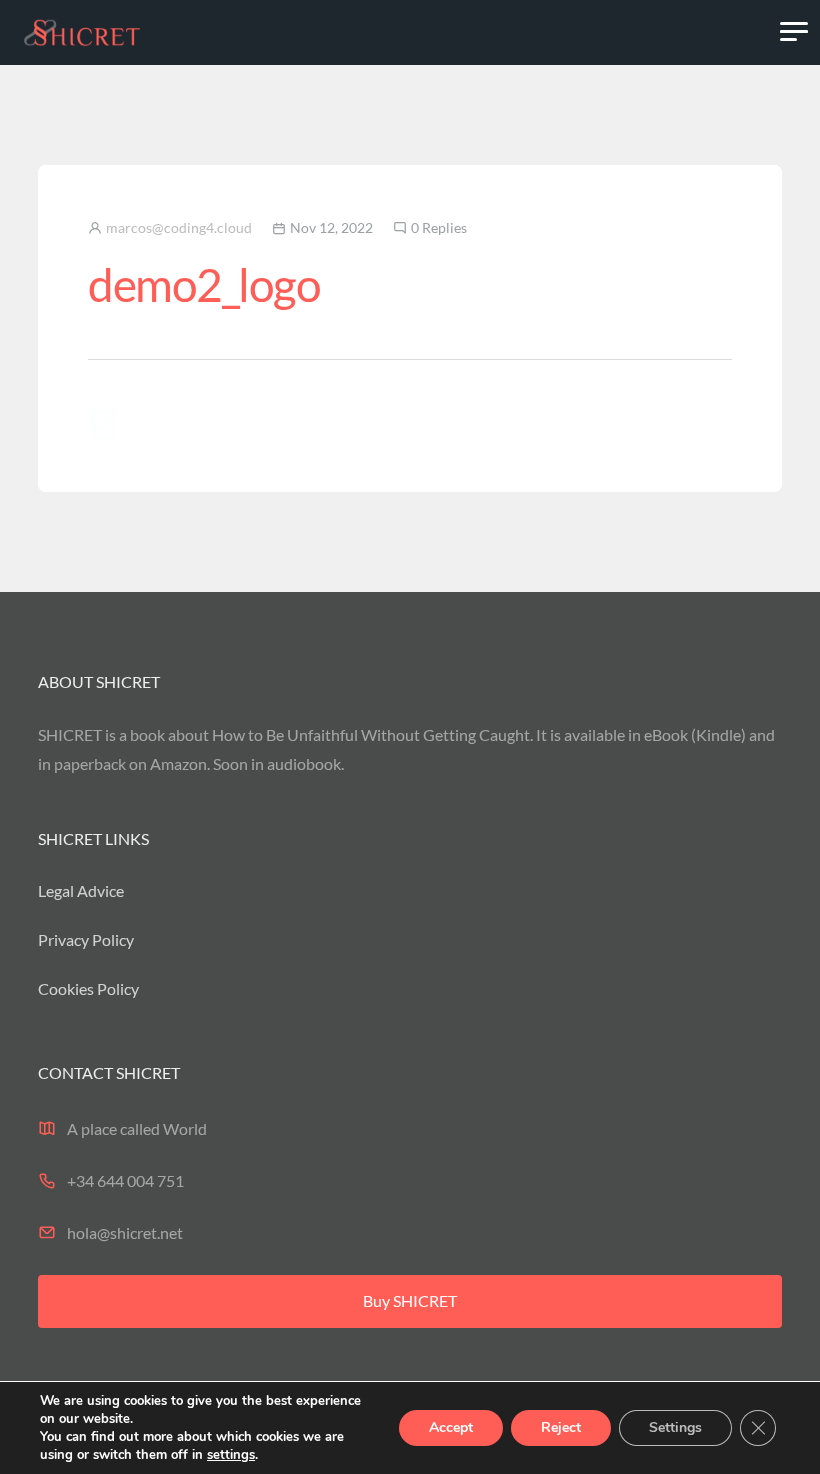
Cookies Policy (88, 988)
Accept (451, 1427)
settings (231, 1455)
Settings (675, 1427)
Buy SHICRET (410, 1300)
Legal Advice (81, 890)
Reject (561, 1427)
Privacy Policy (86, 939)
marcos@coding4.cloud (179, 227)
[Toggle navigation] (794, 32)
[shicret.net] (82, 32)
